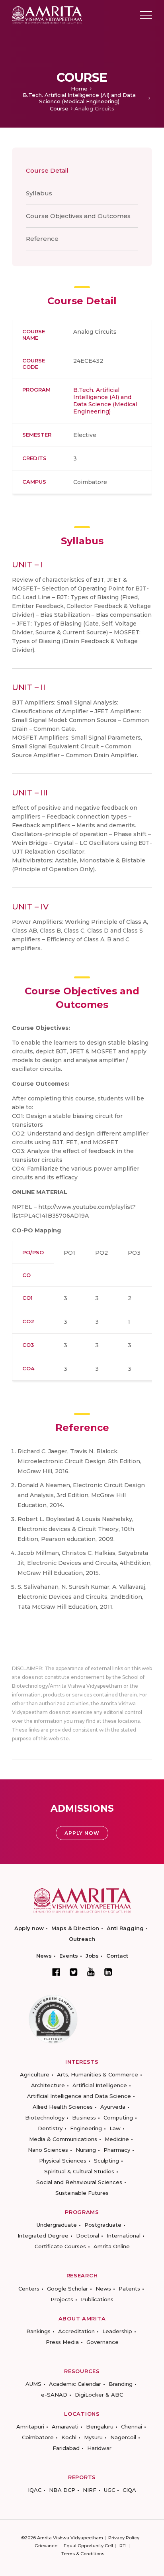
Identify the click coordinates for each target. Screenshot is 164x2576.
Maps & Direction (75, 1928)
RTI (123, 2546)
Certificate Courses (60, 2246)
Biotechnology (45, 2117)
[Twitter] (74, 1972)
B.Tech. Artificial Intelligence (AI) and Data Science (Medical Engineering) (79, 98)
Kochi (69, 2437)
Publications (97, 2299)
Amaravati (65, 2426)
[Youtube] (91, 1972)
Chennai (132, 2426)
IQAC (35, 2490)
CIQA (129, 2490)
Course (59, 108)
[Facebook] (56, 1972)
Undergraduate (57, 2225)
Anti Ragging (125, 1928)
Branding (121, 2384)
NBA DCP (62, 2490)
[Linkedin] (108, 1972)
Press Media (62, 2342)
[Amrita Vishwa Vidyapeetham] (47, 15)
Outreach (82, 1939)
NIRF (90, 2490)
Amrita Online (112, 2246)
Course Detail (47, 170)
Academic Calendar (75, 2384)
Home (79, 89)
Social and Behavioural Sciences (79, 2182)
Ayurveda (113, 2107)
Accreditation (76, 2331)
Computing (118, 2117)
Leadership (117, 2331)
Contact (117, 1956)
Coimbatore (38, 2437)
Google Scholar (67, 2289)
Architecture (48, 2085)
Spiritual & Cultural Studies (79, 2171)
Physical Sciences (63, 2161)
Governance (102, 2342)
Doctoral (88, 2236)
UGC (109, 2490)
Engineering (86, 2128)
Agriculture (35, 2074)
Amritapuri (30, 2426)
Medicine (117, 2139)
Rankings (38, 2331)
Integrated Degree (43, 2236)
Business (84, 2117)
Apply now (29, 1928)
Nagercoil (123, 2437)
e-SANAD (54, 2395)
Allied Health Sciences (63, 2107)
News (44, 1956)
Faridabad (66, 2448)
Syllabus (39, 193)
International (124, 2236)
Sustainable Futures (82, 2193)
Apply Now (82, 1833)
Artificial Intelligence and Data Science (79, 2096)
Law (115, 2128)
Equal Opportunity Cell (88, 2546)
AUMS (33, 2384)
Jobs (92, 1956)
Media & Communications (63, 2139)
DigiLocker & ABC (99, 2395)
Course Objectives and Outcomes (78, 216)
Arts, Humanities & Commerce (98, 2074)
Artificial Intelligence (100, 2085)
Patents (129, 2289)
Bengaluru (100, 2426)
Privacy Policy (124, 2538)
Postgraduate (103, 2225)
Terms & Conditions (83, 2554)
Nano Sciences (48, 2150)
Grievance (46, 2546)
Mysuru (93, 2437)
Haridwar (99, 2448)
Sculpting (106, 2161)
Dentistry (50, 2128)
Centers (29, 2289)
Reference (42, 239)
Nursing (86, 2150)
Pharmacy (117, 2150)
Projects (62, 2299)
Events (69, 1956)
